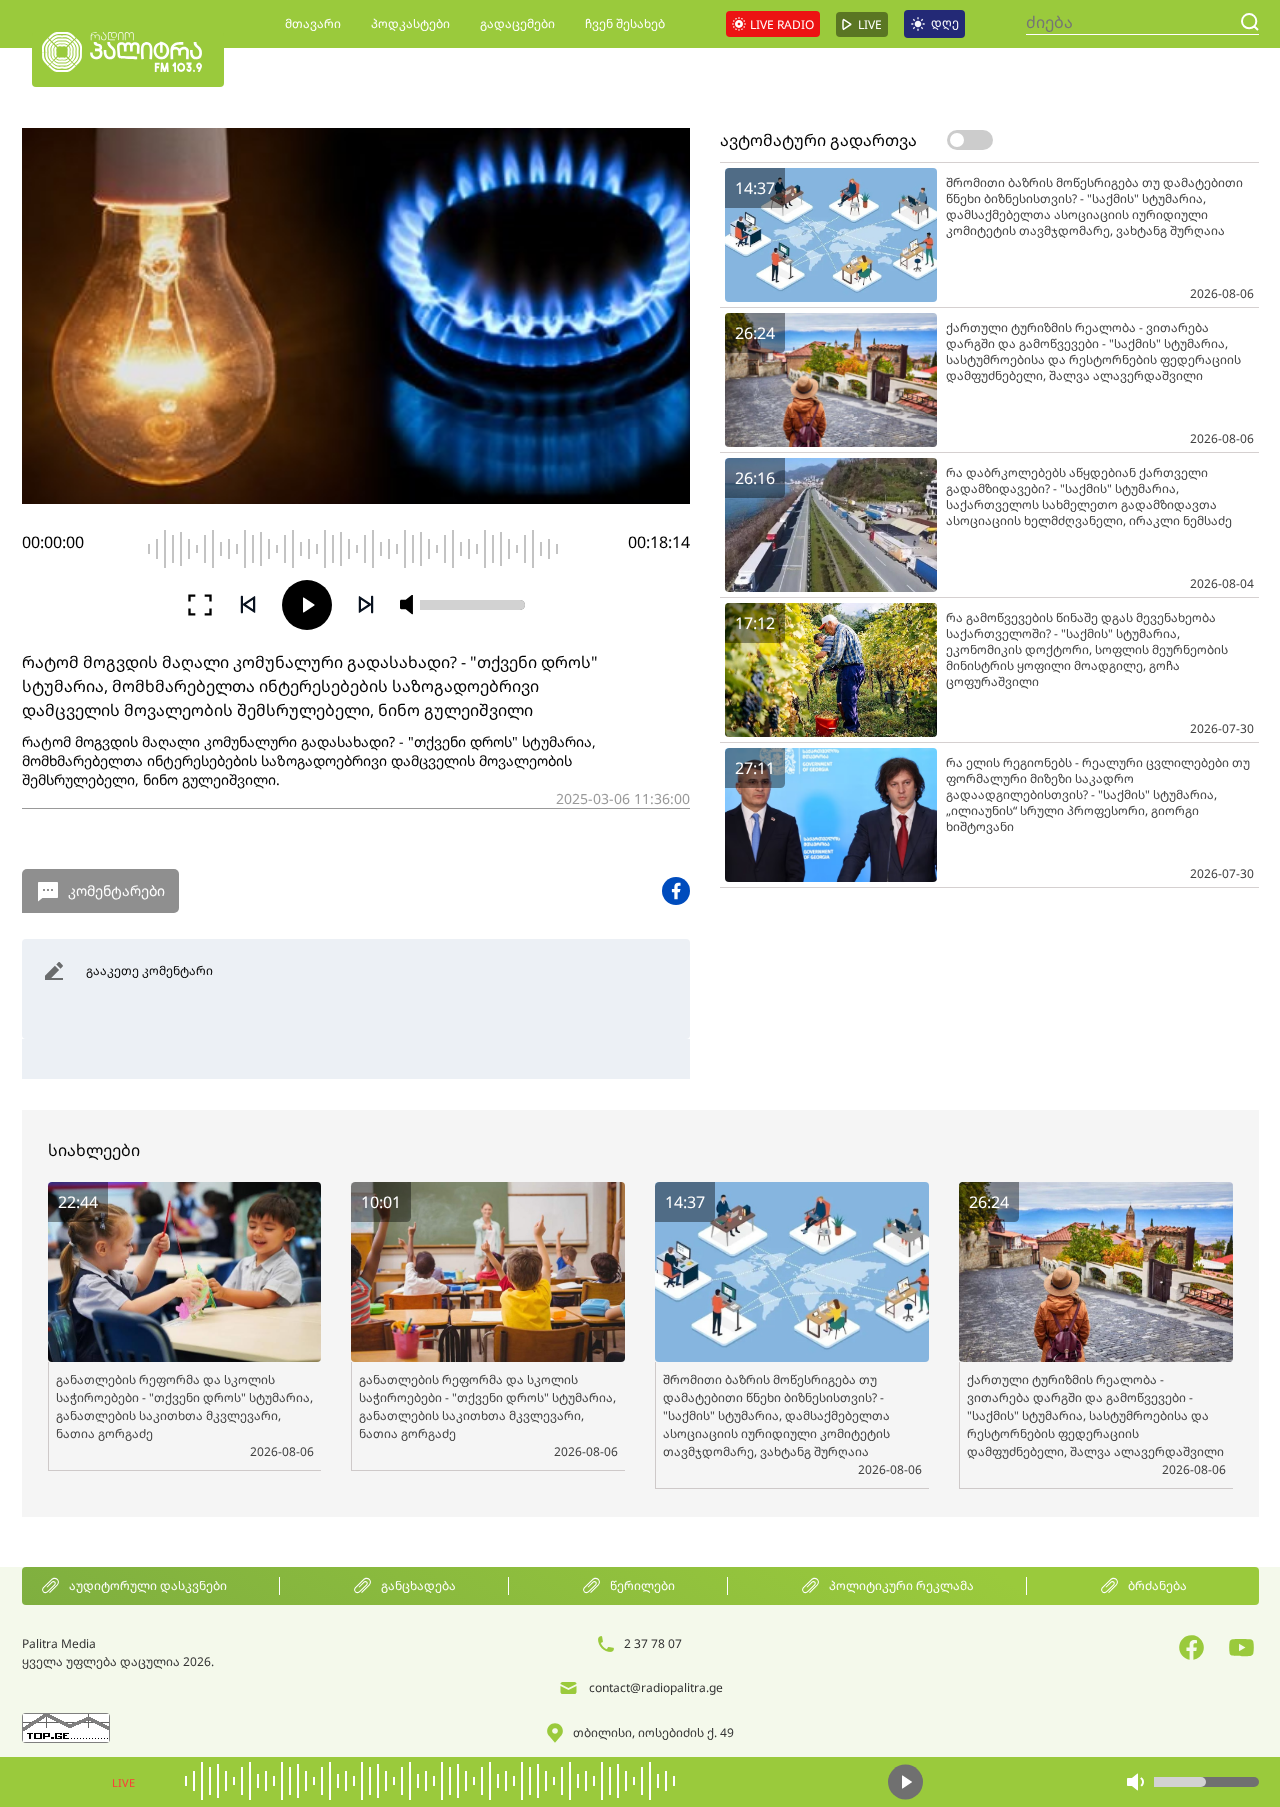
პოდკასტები (410, 23)
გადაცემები (517, 23)
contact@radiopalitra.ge (656, 1687)
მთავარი (313, 23)
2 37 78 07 (653, 1643)
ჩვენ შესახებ (625, 23)
